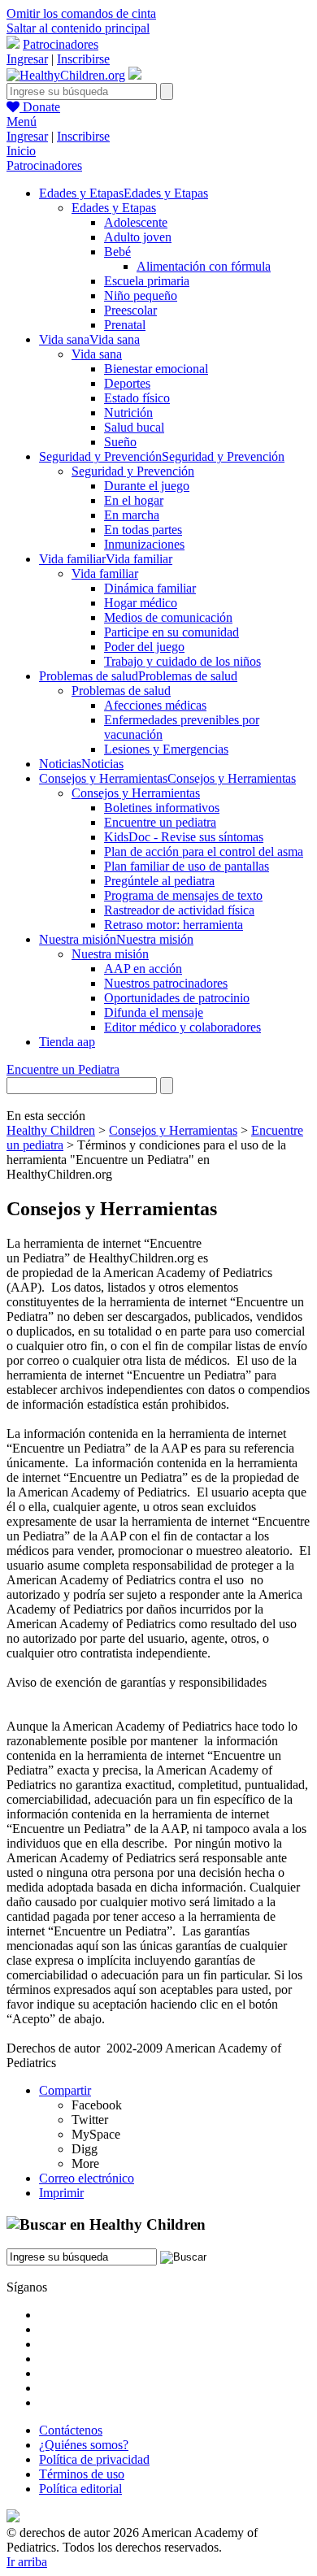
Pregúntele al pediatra (159, 881)
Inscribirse (83, 59)
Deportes (127, 383)
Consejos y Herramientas (136, 793)
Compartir (65, 2090)
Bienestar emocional (156, 369)
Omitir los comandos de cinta (81, 13)
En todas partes (143, 530)
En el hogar (134, 500)
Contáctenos (71, 2430)
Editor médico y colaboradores (182, 1027)
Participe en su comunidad (172, 632)
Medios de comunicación (168, 617)
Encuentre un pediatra (160, 822)
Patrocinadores (61, 44)
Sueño (120, 442)
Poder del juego (144, 647)
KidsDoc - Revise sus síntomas (184, 837)
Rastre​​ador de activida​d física (179, 910)
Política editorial (80, 2489)
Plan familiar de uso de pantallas (187, 866)
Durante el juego (147, 486)
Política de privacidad (94, 2459)
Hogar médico (141, 603)
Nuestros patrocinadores (166, 983)
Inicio (21, 151)
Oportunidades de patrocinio (177, 998)
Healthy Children (51, 1130)
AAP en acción (143, 969)
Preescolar (130, 310)
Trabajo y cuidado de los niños (182, 661)
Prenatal (125, 325)
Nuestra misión (110, 954)
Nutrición (128, 413)
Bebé (117, 252)
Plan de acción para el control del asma (204, 851)
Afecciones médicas (155, 705)
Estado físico (137, 398)
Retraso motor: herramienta (174, 925)
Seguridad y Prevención (133, 471)
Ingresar (27, 59)
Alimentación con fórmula (204, 266)
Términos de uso (82, 2474)
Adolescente (136, 222)
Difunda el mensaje (154, 1012)
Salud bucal (134, 427)
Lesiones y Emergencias (166, 749)
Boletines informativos (162, 808)
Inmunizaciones (144, 544)
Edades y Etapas (114, 208)
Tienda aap (67, 1042)
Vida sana (97, 354)
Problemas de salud (121, 691)
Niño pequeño (141, 295)
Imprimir (61, 2193)
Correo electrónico (87, 2178)
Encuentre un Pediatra (63, 1069)
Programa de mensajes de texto (183, 895)
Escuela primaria (147, 281)
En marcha (132, 515)
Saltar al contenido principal (78, 28)
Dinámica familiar (150, 588)
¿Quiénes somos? (84, 2445)
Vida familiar (105, 573)
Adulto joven (138, 237)
